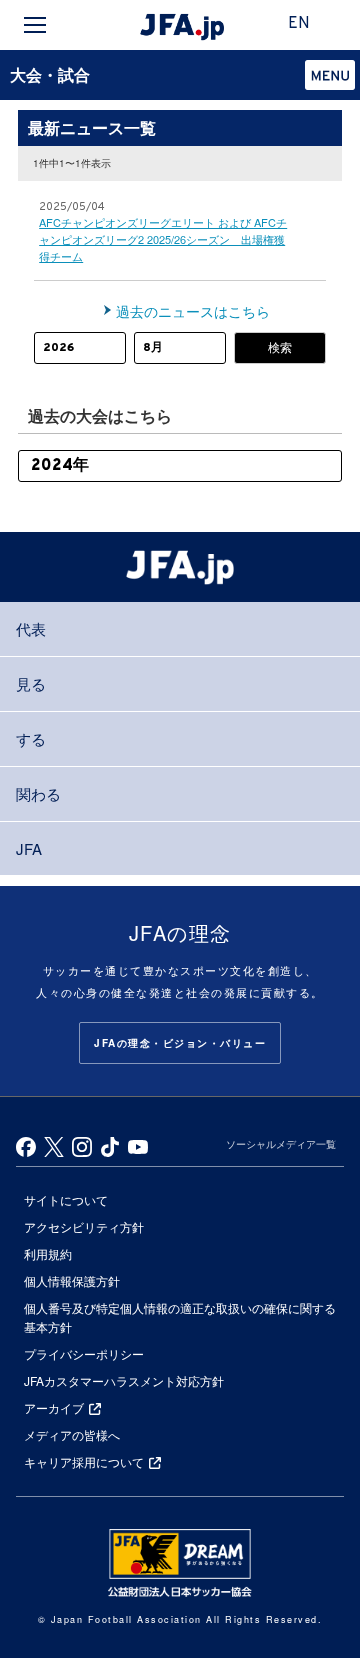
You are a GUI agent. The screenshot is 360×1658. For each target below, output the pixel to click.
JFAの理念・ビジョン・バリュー (180, 1043)
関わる (38, 793)
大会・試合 (50, 74)
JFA (29, 848)
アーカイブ (54, 1407)
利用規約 (48, 1253)
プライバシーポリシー (84, 1353)
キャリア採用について (84, 1461)
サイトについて (66, 1199)
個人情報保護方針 (72, 1280)
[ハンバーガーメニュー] (35, 25)
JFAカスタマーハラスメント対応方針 (124, 1380)
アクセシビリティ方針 (84, 1226)
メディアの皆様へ (72, 1434)
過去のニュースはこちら (193, 311)
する (31, 738)
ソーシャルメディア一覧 (281, 1144)
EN (299, 24)
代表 (31, 628)
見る (31, 683)
